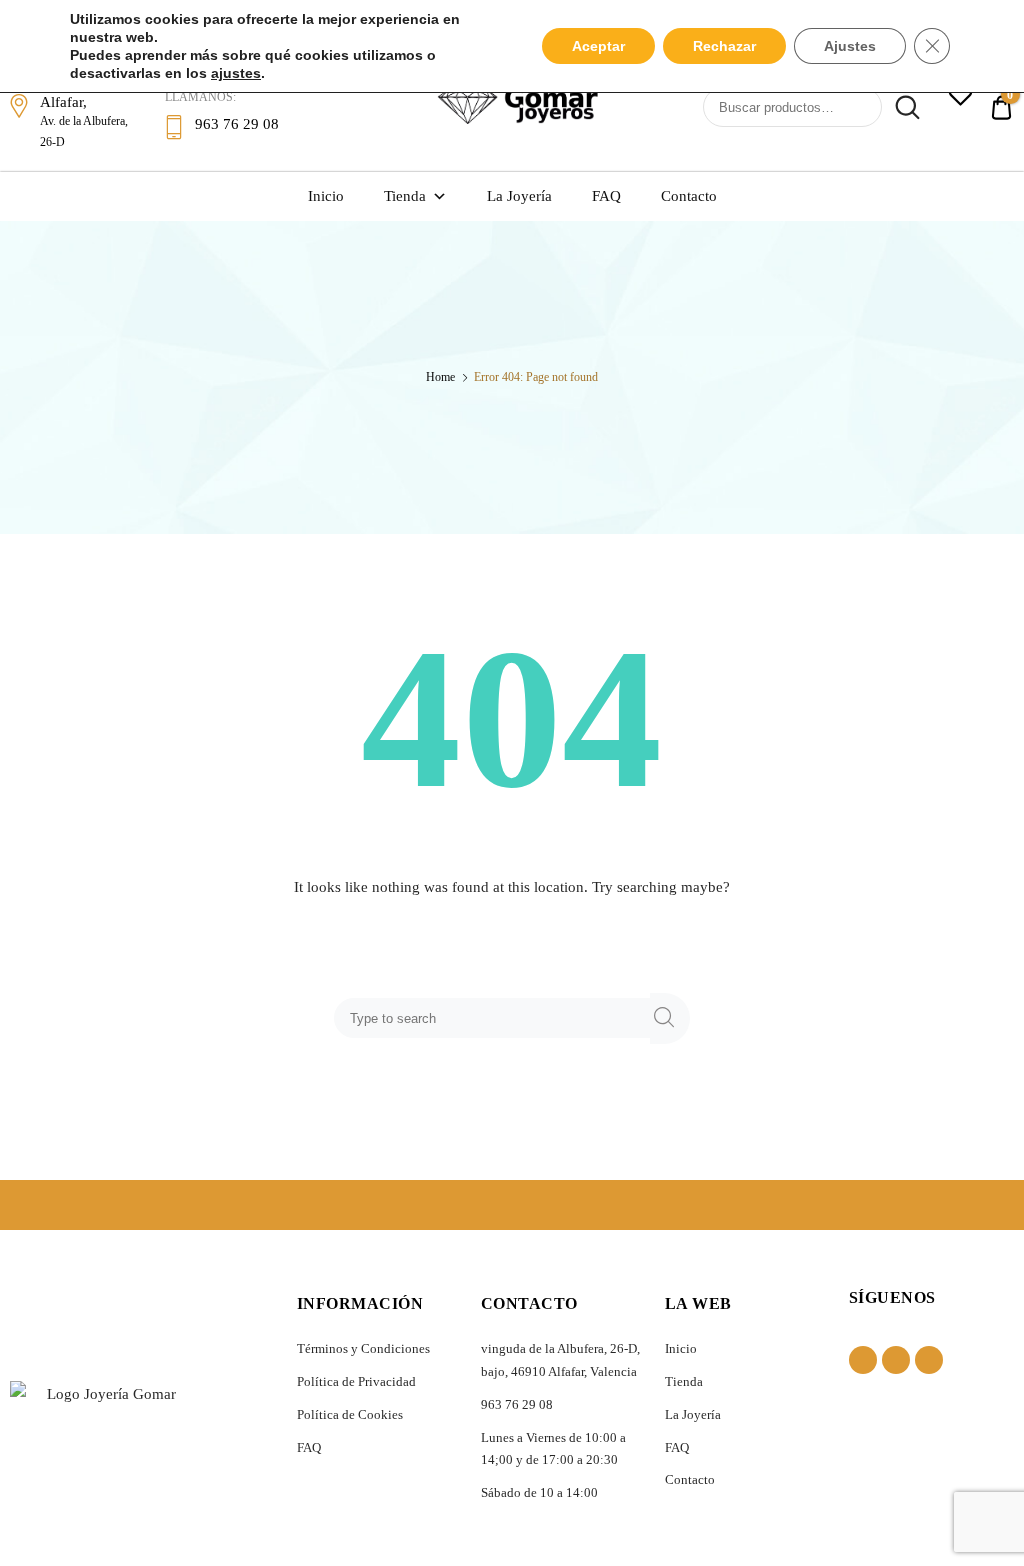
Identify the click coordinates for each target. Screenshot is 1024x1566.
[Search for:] (496, 1018)
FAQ (606, 196)
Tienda (405, 196)
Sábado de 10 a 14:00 (539, 1492)
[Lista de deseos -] (960, 98)
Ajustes (850, 46)
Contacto (689, 196)
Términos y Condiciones (363, 1348)
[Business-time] (929, 1360)
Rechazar (724, 46)
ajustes (236, 73)
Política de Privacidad (356, 1381)
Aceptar (598, 46)
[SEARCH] (670, 1018)
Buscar (903, 108)
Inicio (326, 196)
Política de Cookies (350, 1414)
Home (440, 377)
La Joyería (519, 196)
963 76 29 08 (517, 1404)
